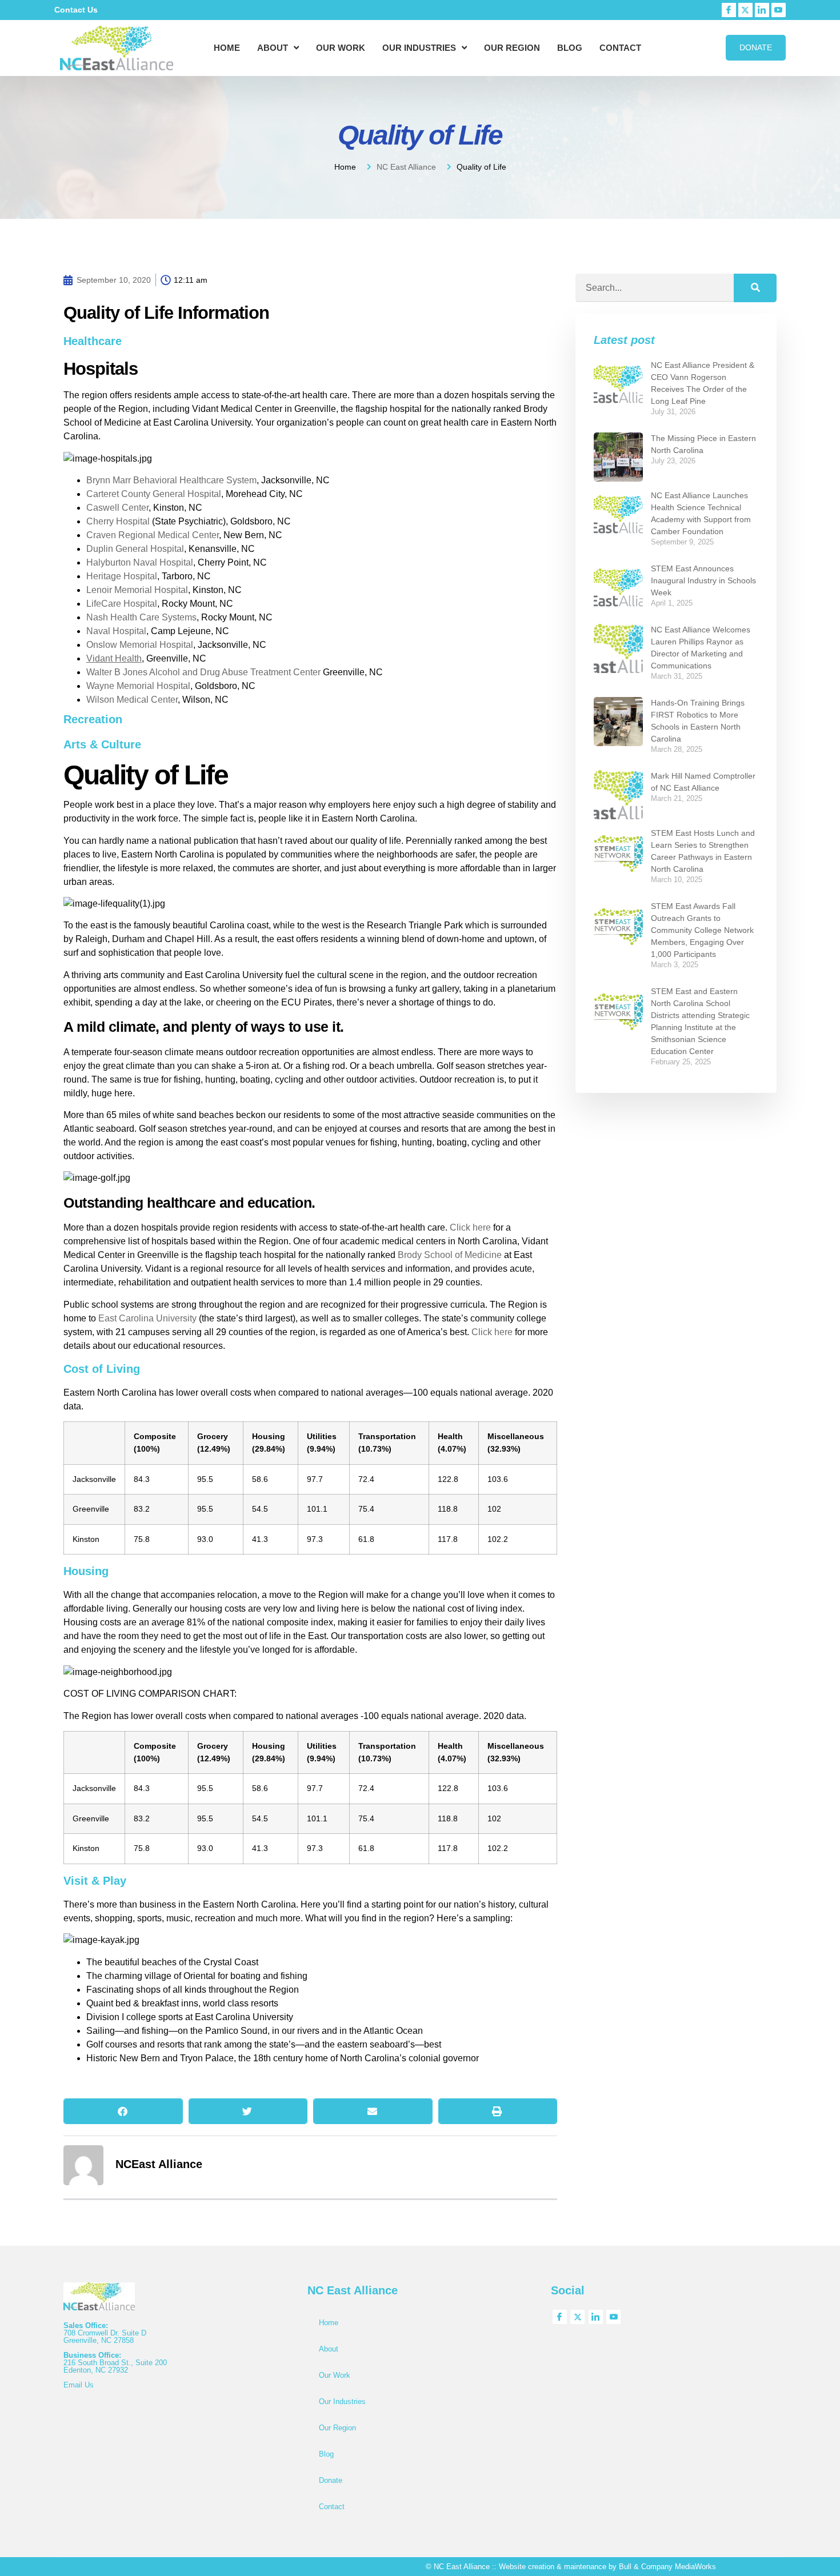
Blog (570, 48)
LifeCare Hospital (122, 604)
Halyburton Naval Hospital (140, 562)
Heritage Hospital (122, 576)
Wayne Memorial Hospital (138, 686)
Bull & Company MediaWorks (667, 2567)
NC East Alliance (406, 167)
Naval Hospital (116, 631)
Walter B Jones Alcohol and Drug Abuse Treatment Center (203, 672)
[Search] (755, 288)
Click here (470, 1227)
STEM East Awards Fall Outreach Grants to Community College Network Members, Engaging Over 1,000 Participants (702, 930)
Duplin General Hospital (135, 549)
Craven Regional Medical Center (153, 535)
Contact (620, 48)
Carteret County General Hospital (154, 494)
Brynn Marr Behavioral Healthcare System (171, 480)
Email (74, 2385)
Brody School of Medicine (450, 1255)
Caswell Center (117, 508)
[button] (123, 2111)
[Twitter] (745, 10)
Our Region (512, 48)
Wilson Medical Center (132, 700)
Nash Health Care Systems (141, 617)
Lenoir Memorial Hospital (137, 590)
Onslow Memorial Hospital (140, 645)
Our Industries (419, 48)
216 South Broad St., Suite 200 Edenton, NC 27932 (115, 2366)
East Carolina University (147, 1318)
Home (227, 48)
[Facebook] (729, 10)
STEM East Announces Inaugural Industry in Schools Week (703, 580)
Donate (331, 2480)
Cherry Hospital (118, 521)
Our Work (341, 48)
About (273, 48)
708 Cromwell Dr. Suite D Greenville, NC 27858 (105, 2337)
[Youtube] (779, 10)
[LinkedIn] (762, 10)
